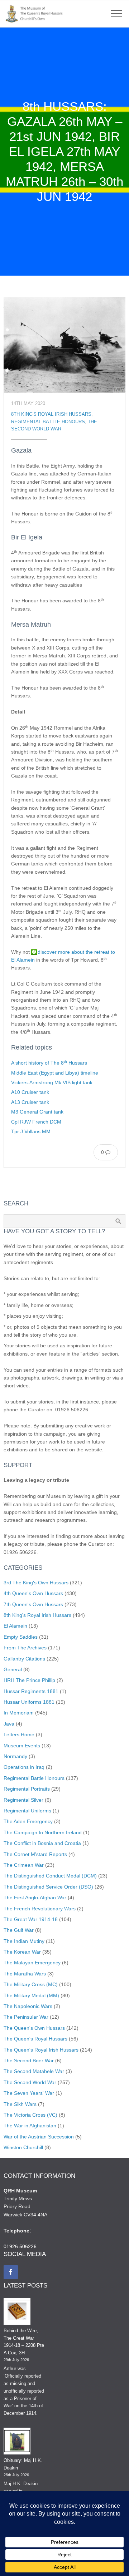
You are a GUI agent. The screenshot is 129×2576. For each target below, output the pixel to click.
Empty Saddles (21, 1637)
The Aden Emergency (28, 1821)
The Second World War (30, 2082)
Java (9, 1724)
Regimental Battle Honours (48, 422)
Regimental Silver (23, 1800)
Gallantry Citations (24, 1659)
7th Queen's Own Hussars (33, 1604)
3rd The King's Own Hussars (36, 1583)
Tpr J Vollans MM (31, 1131)
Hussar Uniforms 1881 (29, 1702)
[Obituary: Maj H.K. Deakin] (17, 2442)
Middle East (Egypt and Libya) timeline (55, 1073)
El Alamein (15, 1626)
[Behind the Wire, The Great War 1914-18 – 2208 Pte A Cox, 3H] (17, 2313)
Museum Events (22, 1746)
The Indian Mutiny (24, 1941)
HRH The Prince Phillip (29, 1680)
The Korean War (22, 1952)
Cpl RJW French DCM (36, 1122)
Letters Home (19, 1734)
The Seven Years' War (29, 2093)
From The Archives (25, 1648)
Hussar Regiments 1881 (31, 1691)
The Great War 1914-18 (31, 1919)
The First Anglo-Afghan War (35, 1898)
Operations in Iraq (24, 1767)
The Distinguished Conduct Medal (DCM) (50, 1876)
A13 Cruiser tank (30, 1102)
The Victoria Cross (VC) (30, 2115)
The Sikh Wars (20, 2104)
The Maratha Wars (25, 1974)
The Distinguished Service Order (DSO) (48, 1887)
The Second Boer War (29, 2061)
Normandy (15, 1756)
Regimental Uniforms (27, 1811)
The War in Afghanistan (30, 2126)
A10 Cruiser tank (30, 1092)
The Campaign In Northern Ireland (43, 1832)
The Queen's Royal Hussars (35, 2039)
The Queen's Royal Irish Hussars (41, 2050)
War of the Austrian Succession (39, 2137)
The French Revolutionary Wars (40, 1909)
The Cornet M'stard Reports (35, 1854)
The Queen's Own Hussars (34, 2028)
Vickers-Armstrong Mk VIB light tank (52, 1082)
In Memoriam (19, 1713)
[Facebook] (11, 2272)
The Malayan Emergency (32, 1963)
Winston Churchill (23, 2147)
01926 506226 (20, 2246)
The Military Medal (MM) (31, 1995)
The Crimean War (24, 1865)
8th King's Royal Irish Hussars (51, 414)
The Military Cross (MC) (31, 1984)
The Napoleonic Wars (28, 2006)
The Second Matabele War (34, 2071)
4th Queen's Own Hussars (33, 1593)
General (13, 1669)
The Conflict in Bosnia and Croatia (42, 1843)
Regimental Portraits (27, 1789)
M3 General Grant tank (37, 1112)
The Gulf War (19, 1930)
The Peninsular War (26, 2017)
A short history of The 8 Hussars (49, 1063)
